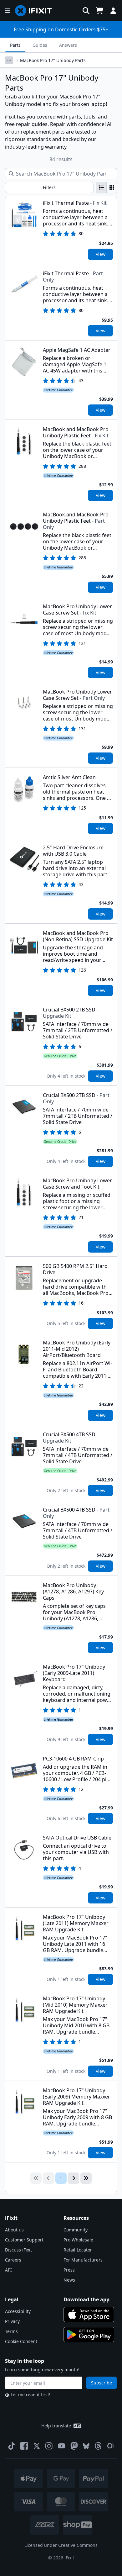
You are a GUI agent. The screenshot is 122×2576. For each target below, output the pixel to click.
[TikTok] (12, 2446)
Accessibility (18, 2311)
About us (14, 2230)
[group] (107, 187)
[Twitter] (37, 2446)
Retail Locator (78, 2250)
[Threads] (98, 2446)
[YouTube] (62, 2446)
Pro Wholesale (78, 2240)
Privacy (12, 2321)
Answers (68, 45)
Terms (11, 2331)
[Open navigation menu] (8, 11)
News (69, 2280)
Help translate (56, 2426)
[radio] (101, 187)
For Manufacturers (83, 2260)
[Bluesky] (86, 2446)
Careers (13, 2260)
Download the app (86, 2299)
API (8, 2270)
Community (76, 2230)
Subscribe (102, 2383)
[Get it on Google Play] (89, 2335)
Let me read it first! (30, 2395)
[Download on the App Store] (89, 2315)
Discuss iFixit (18, 2250)
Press (69, 2270)
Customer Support (24, 2240)
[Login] (113, 11)
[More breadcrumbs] (9, 60)
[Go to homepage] (36, 11)
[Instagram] (49, 2446)
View (101, 254)
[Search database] (86, 11)
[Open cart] (99, 11)
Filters (49, 187)
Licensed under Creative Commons (61, 2545)
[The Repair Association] (111, 2446)
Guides (40, 45)
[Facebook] (24, 2446)
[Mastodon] (74, 2446)
